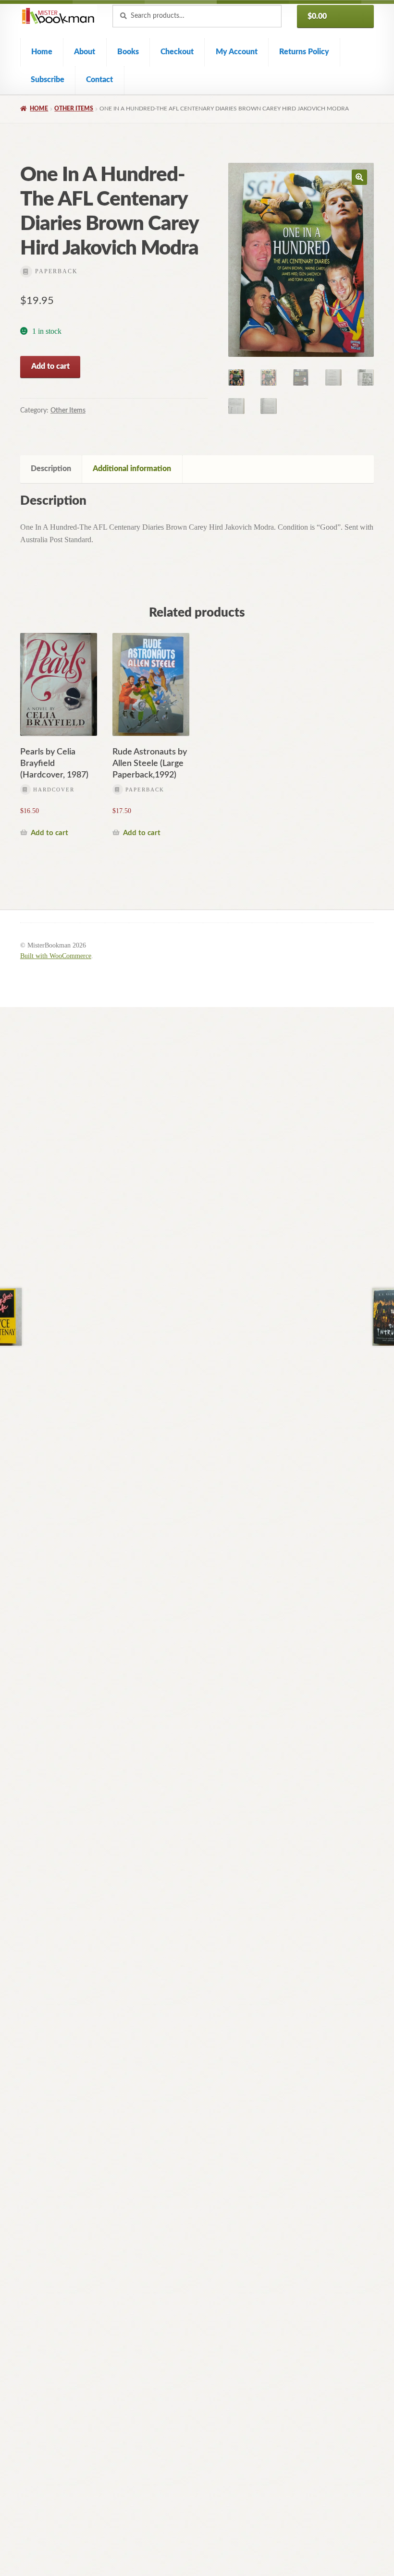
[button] (359, 177)
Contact (99, 80)
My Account (237, 52)
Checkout (177, 52)
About (85, 52)
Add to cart (50, 366)
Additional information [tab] (132, 469)
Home (42, 52)
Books (128, 52)
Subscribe (48, 80)
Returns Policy (304, 52)
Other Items (74, 109)
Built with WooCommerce (56, 956)
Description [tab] (51, 469)
